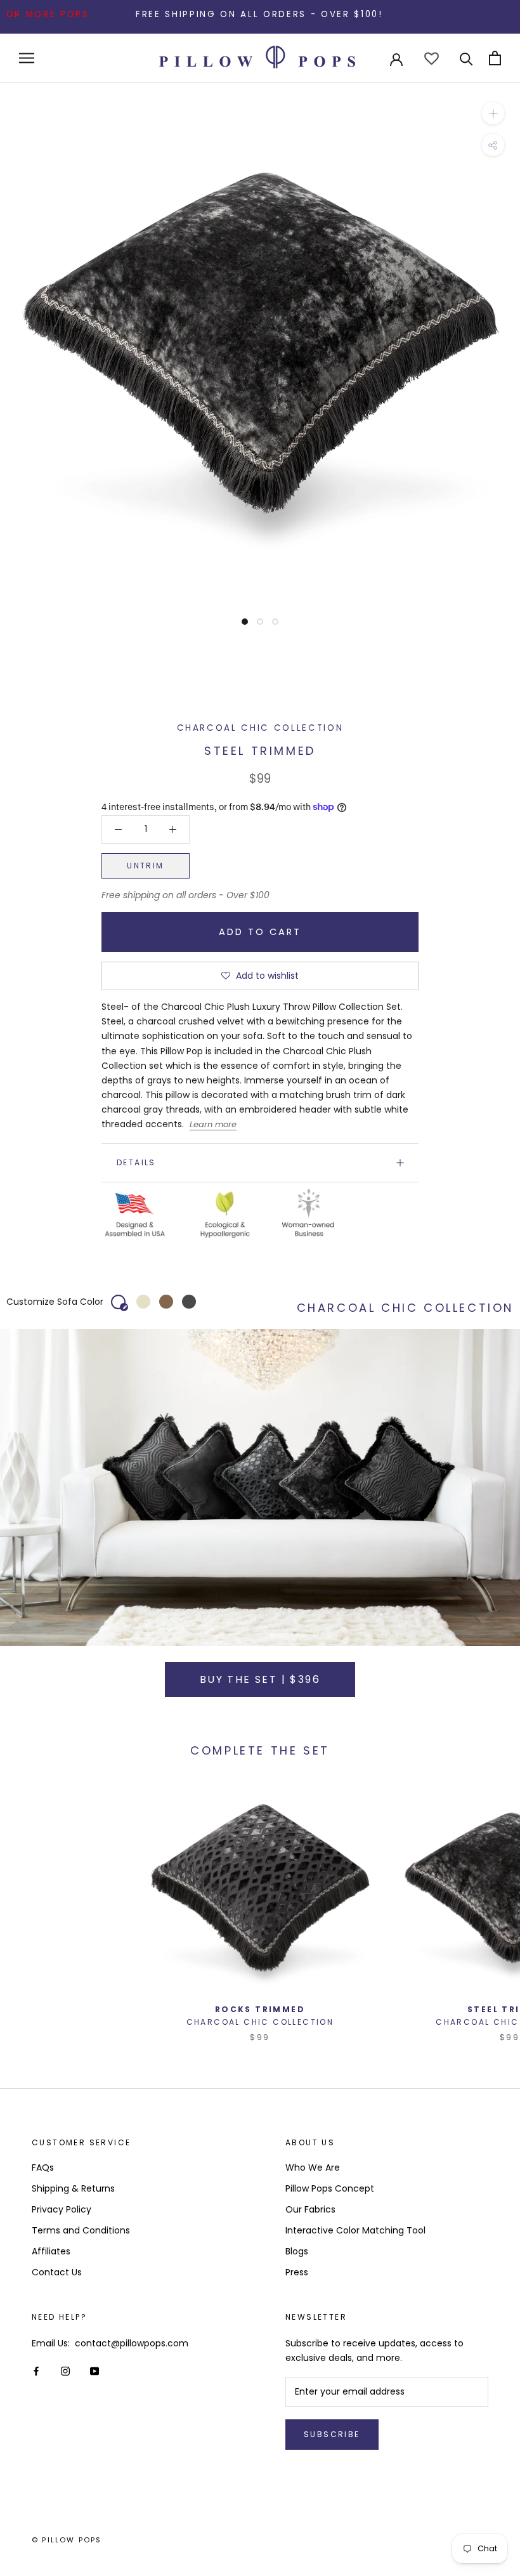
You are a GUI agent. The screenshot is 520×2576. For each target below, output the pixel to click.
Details (136, 1162)
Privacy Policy (62, 2209)
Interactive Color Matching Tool (355, 2230)
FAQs (43, 2167)
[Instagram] (65, 2371)
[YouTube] (94, 2371)
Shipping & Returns (73, 2188)
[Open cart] (495, 58)
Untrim (145, 866)
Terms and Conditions (81, 2230)
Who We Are (313, 2167)
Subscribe (332, 2434)
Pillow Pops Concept (330, 2188)
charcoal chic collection (260, 728)
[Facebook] (36, 2371)
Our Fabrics (310, 2209)
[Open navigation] (27, 58)
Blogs (297, 2251)
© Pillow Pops (67, 2540)
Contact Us (57, 2272)
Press (297, 2272)
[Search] (466, 58)
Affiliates (51, 2251)
